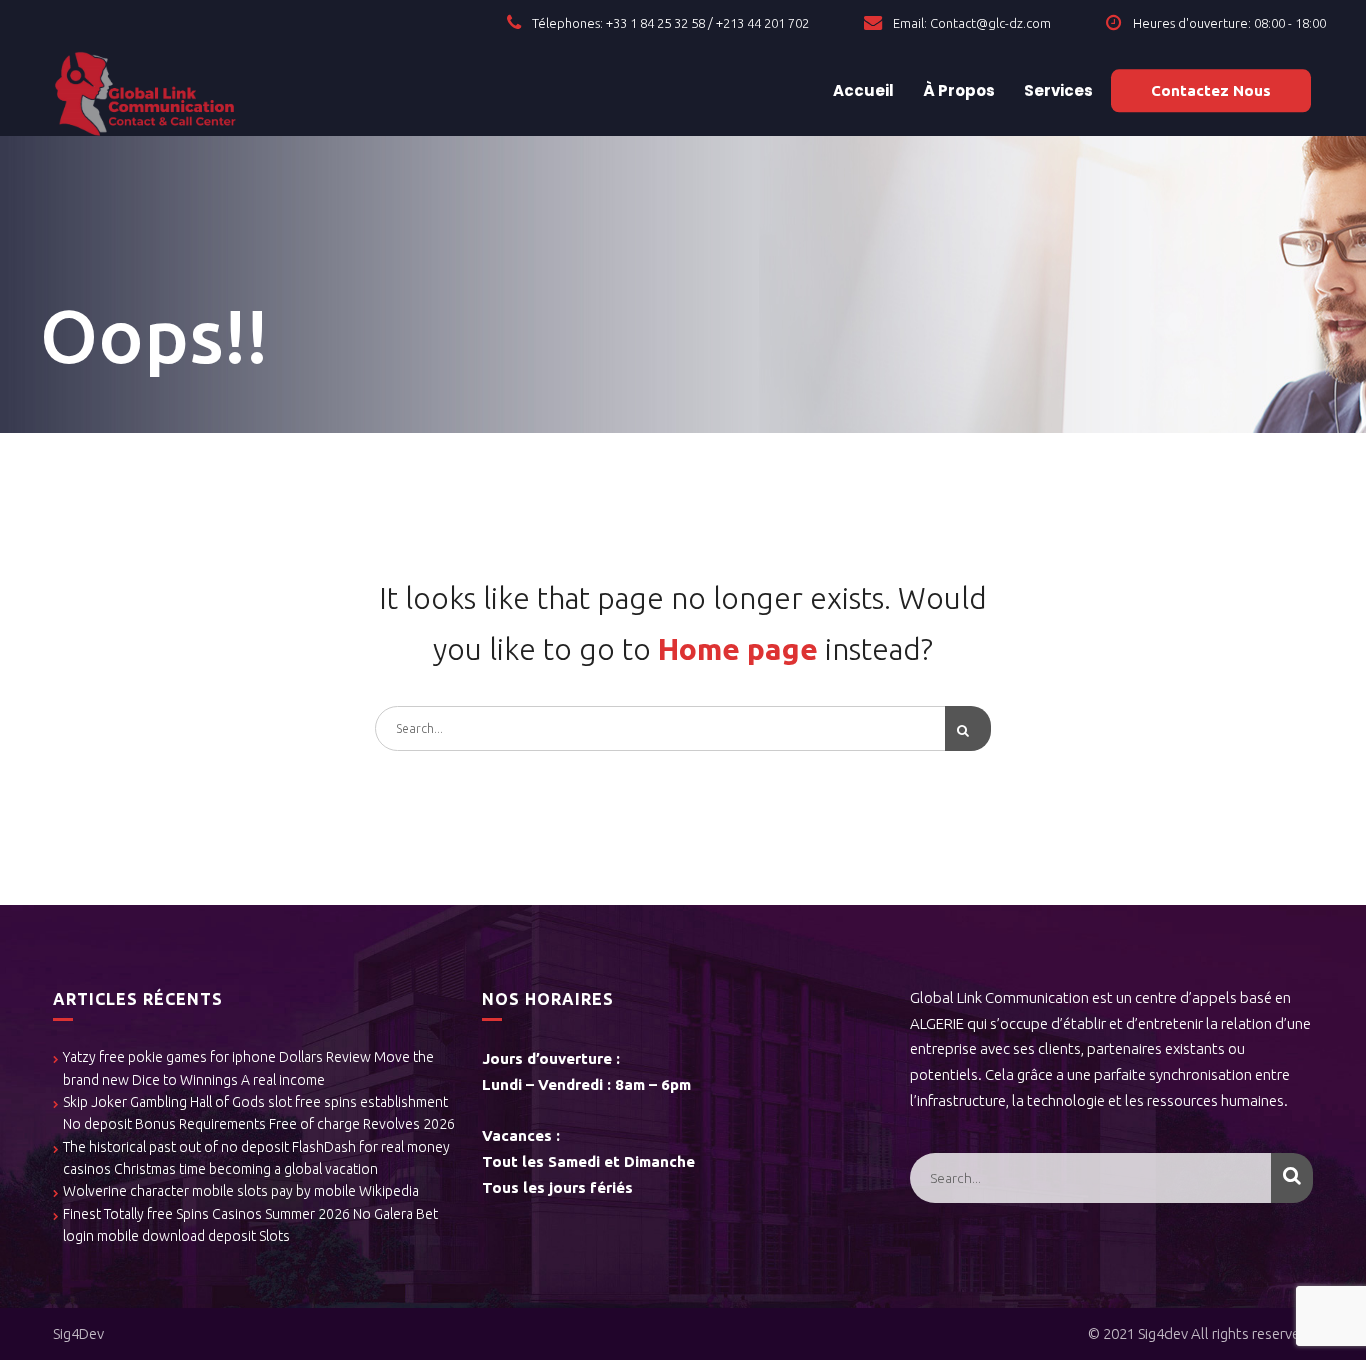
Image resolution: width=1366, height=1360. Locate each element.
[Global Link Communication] (146, 91)
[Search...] (968, 728)
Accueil (862, 90)
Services (1057, 90)
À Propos (957, 90)
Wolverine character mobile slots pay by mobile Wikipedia (241, 1191)
